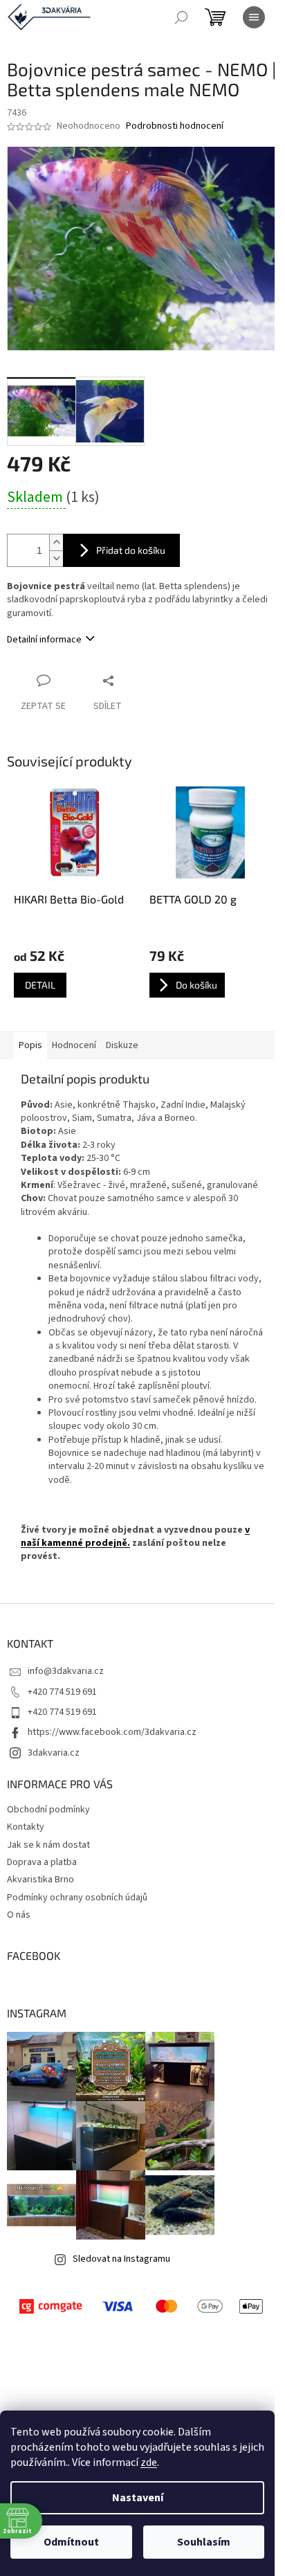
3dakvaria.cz (54, 1753)
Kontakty (26, 1827)
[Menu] (254, 17)
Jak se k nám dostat (48, 1845)
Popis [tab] (30, 1045)
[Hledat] (181, 17)
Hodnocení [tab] (74, 1045)
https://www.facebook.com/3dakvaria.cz (112, 1732)
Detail (40, 985)
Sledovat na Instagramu (121, 2259)
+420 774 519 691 (62, 1692)
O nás (19, 1915)
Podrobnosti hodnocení (175, 126)
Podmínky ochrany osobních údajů (77, 1898)
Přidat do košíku (131, 550)
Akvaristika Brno (40, 1880)
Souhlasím (204, 2542)
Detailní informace (44, 640)
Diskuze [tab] (122, 1045)
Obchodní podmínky (48, 1810)
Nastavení (138, 2498)
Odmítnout (71, 2542)
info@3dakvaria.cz (66, 1671)
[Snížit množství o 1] (56, 558)
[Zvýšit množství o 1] (56, 542)
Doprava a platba (42, 1862)
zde (149, 2462)
